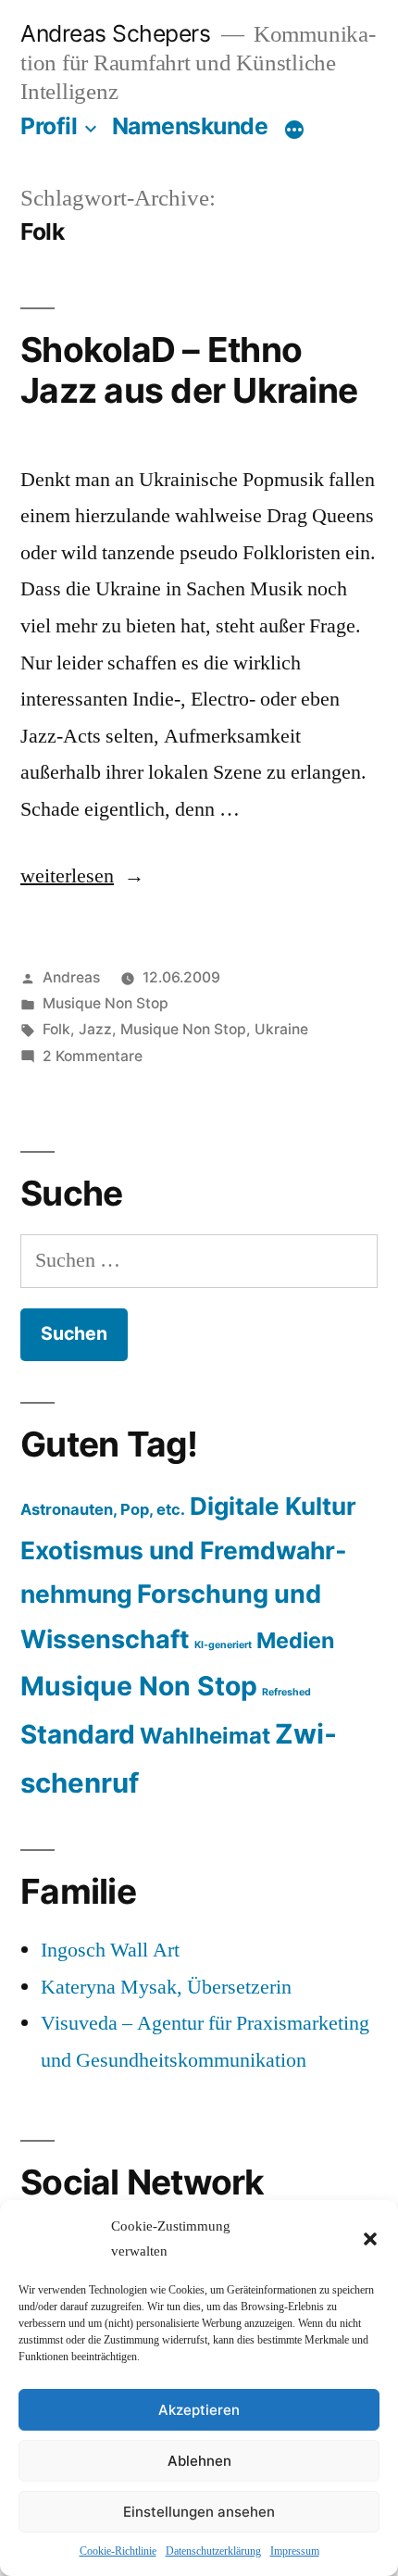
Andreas (71, 977)
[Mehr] (294, 130)
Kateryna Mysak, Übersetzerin (166, 1987)
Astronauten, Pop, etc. (103, 1509)
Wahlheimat (205, 1736)
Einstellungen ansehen (199, 2512)
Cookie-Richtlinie (118, 2551)
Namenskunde (190, 126)
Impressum (295, 2551)
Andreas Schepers (118, 33)
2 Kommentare (93, 1056)
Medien (295, 1640)
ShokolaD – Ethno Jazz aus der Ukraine (189, 370)
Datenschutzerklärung (213, 2551)
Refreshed (286, 1692)
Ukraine (281, 1029)
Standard (78, 1734)
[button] (370, 2239)
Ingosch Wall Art (110, 1950)
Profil (49, 126)
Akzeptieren (199, 2410)
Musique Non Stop (106, 1003)
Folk (56, 1029)
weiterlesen (67, 876)
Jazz (95, 1029)
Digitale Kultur (273, 1506)
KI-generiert (223, 1645)
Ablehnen (199, 2461)
